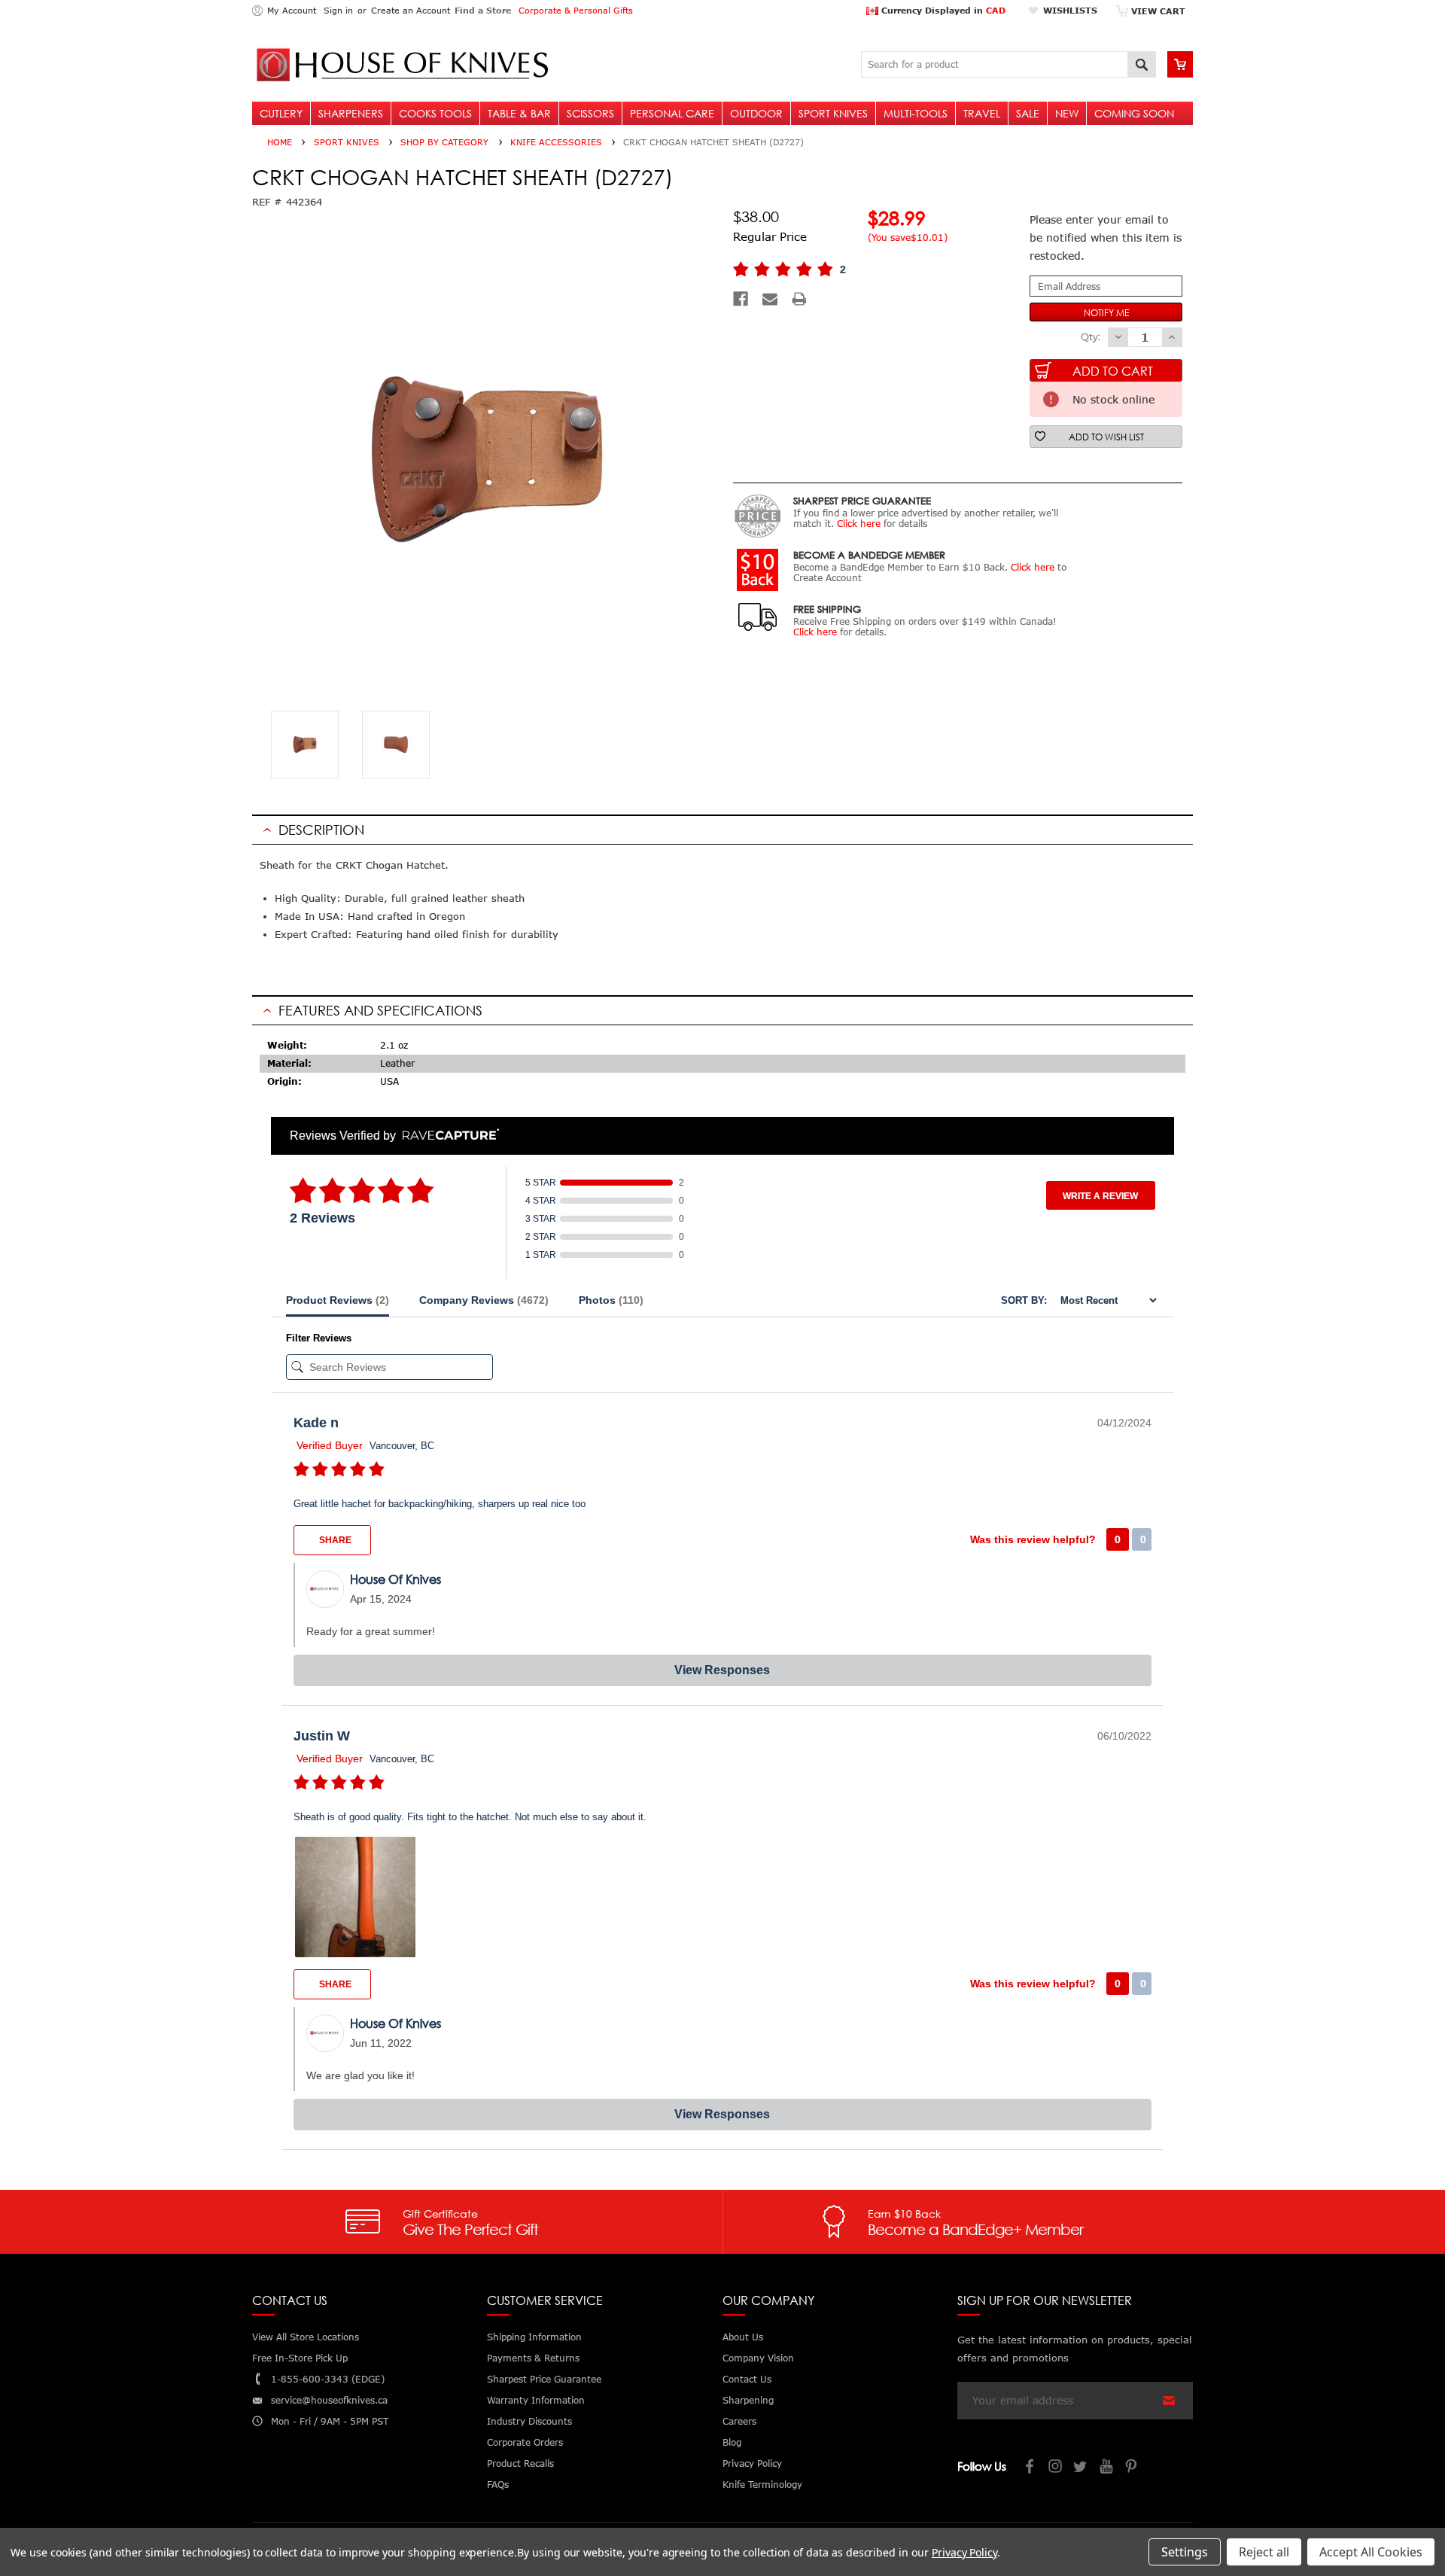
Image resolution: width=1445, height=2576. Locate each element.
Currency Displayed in (942, 10)
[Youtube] (1107, 2468)
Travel (982, 113)
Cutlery (281, 113)
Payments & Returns (533, 2358)
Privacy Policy (964, 2552)
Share (334, 1540)
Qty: (1091, 336)
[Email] (770, 299)
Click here (859, 524)
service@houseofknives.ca (329, 2400)
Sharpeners (351, 113)
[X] (1081, 2468)
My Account (292, 10)
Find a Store (483, 10)
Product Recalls (520, 2463)
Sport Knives (833, 113)
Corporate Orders (525, 2442)
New (1067, 113)
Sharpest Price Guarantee (544, 2379)
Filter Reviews (319, 1338)
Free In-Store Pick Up (300, 2358)
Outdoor (756, 113)
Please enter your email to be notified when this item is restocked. (1106, 238)
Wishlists (1070, 10)
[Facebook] (741, 299)
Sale (1028, 113)
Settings (1185, 2552)
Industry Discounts (529, 2421)
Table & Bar (519, 113)
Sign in (338, 10)
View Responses (722, 1670)
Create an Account (411, 10)
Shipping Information (534, 2337)
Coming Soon (1134, 113)
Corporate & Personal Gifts (576, 10)
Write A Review (1100, 1196)
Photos (611, 1300)
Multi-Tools (916, 113)
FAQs (498, 2485)
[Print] (799, 299)
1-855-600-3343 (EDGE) (328, 2379)
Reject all (1264, 2552)
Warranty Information (536, 2400)
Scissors (590, 113)
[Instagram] (1056, 2468)
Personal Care (672, 113)
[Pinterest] (1133, 2468)
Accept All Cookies (1371, 2552)
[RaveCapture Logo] (447, 1136)
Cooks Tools (435, 113)
